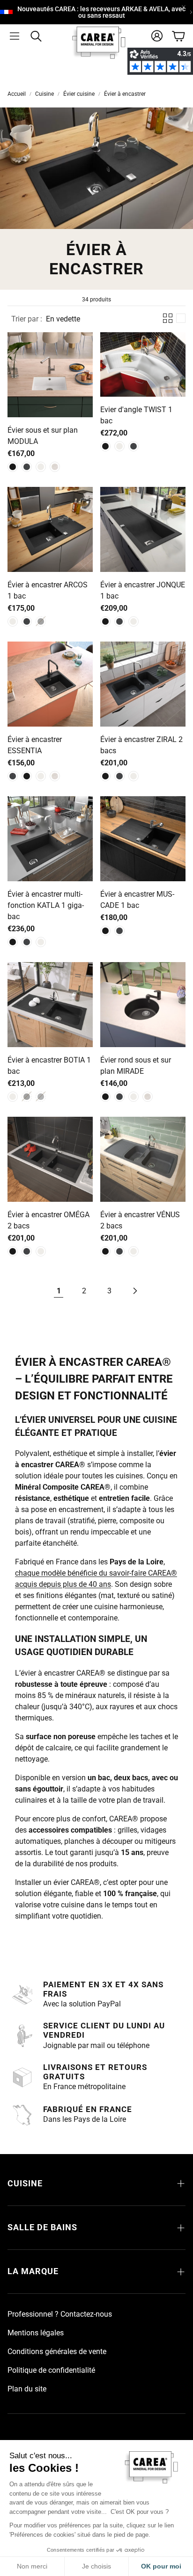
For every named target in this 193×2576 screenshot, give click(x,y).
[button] (15, 36)
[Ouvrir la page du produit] (50, 375)
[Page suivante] (134, 1291)
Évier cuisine (79, 94)
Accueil (17, 94)
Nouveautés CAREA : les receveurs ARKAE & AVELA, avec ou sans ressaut (101, 12)
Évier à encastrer (125, 94)
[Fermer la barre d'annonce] (184, 7)
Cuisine (45, 94)
